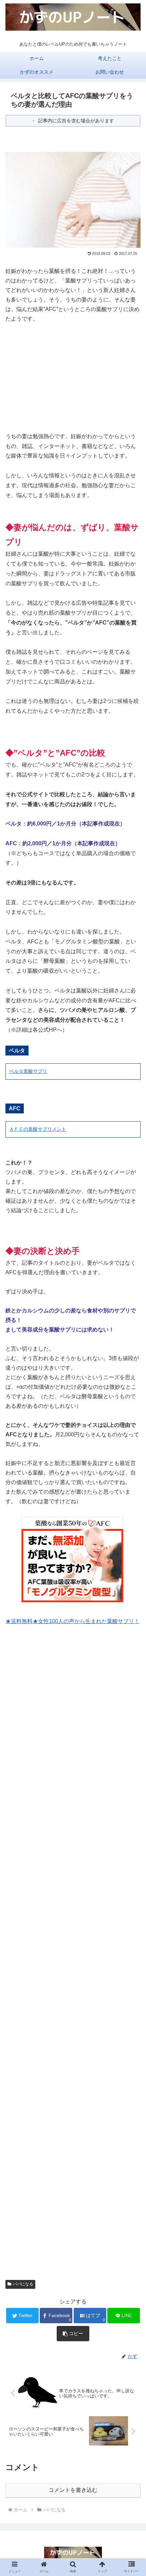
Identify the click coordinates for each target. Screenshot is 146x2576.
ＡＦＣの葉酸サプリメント (38, 1129)
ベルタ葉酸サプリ (28, 1071)
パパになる (23, 2284)
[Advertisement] (73, 377)
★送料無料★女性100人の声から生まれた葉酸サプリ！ (72, 1621)
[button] (132, 1347)
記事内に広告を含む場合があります (76, 121)
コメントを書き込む (73, 2490)
